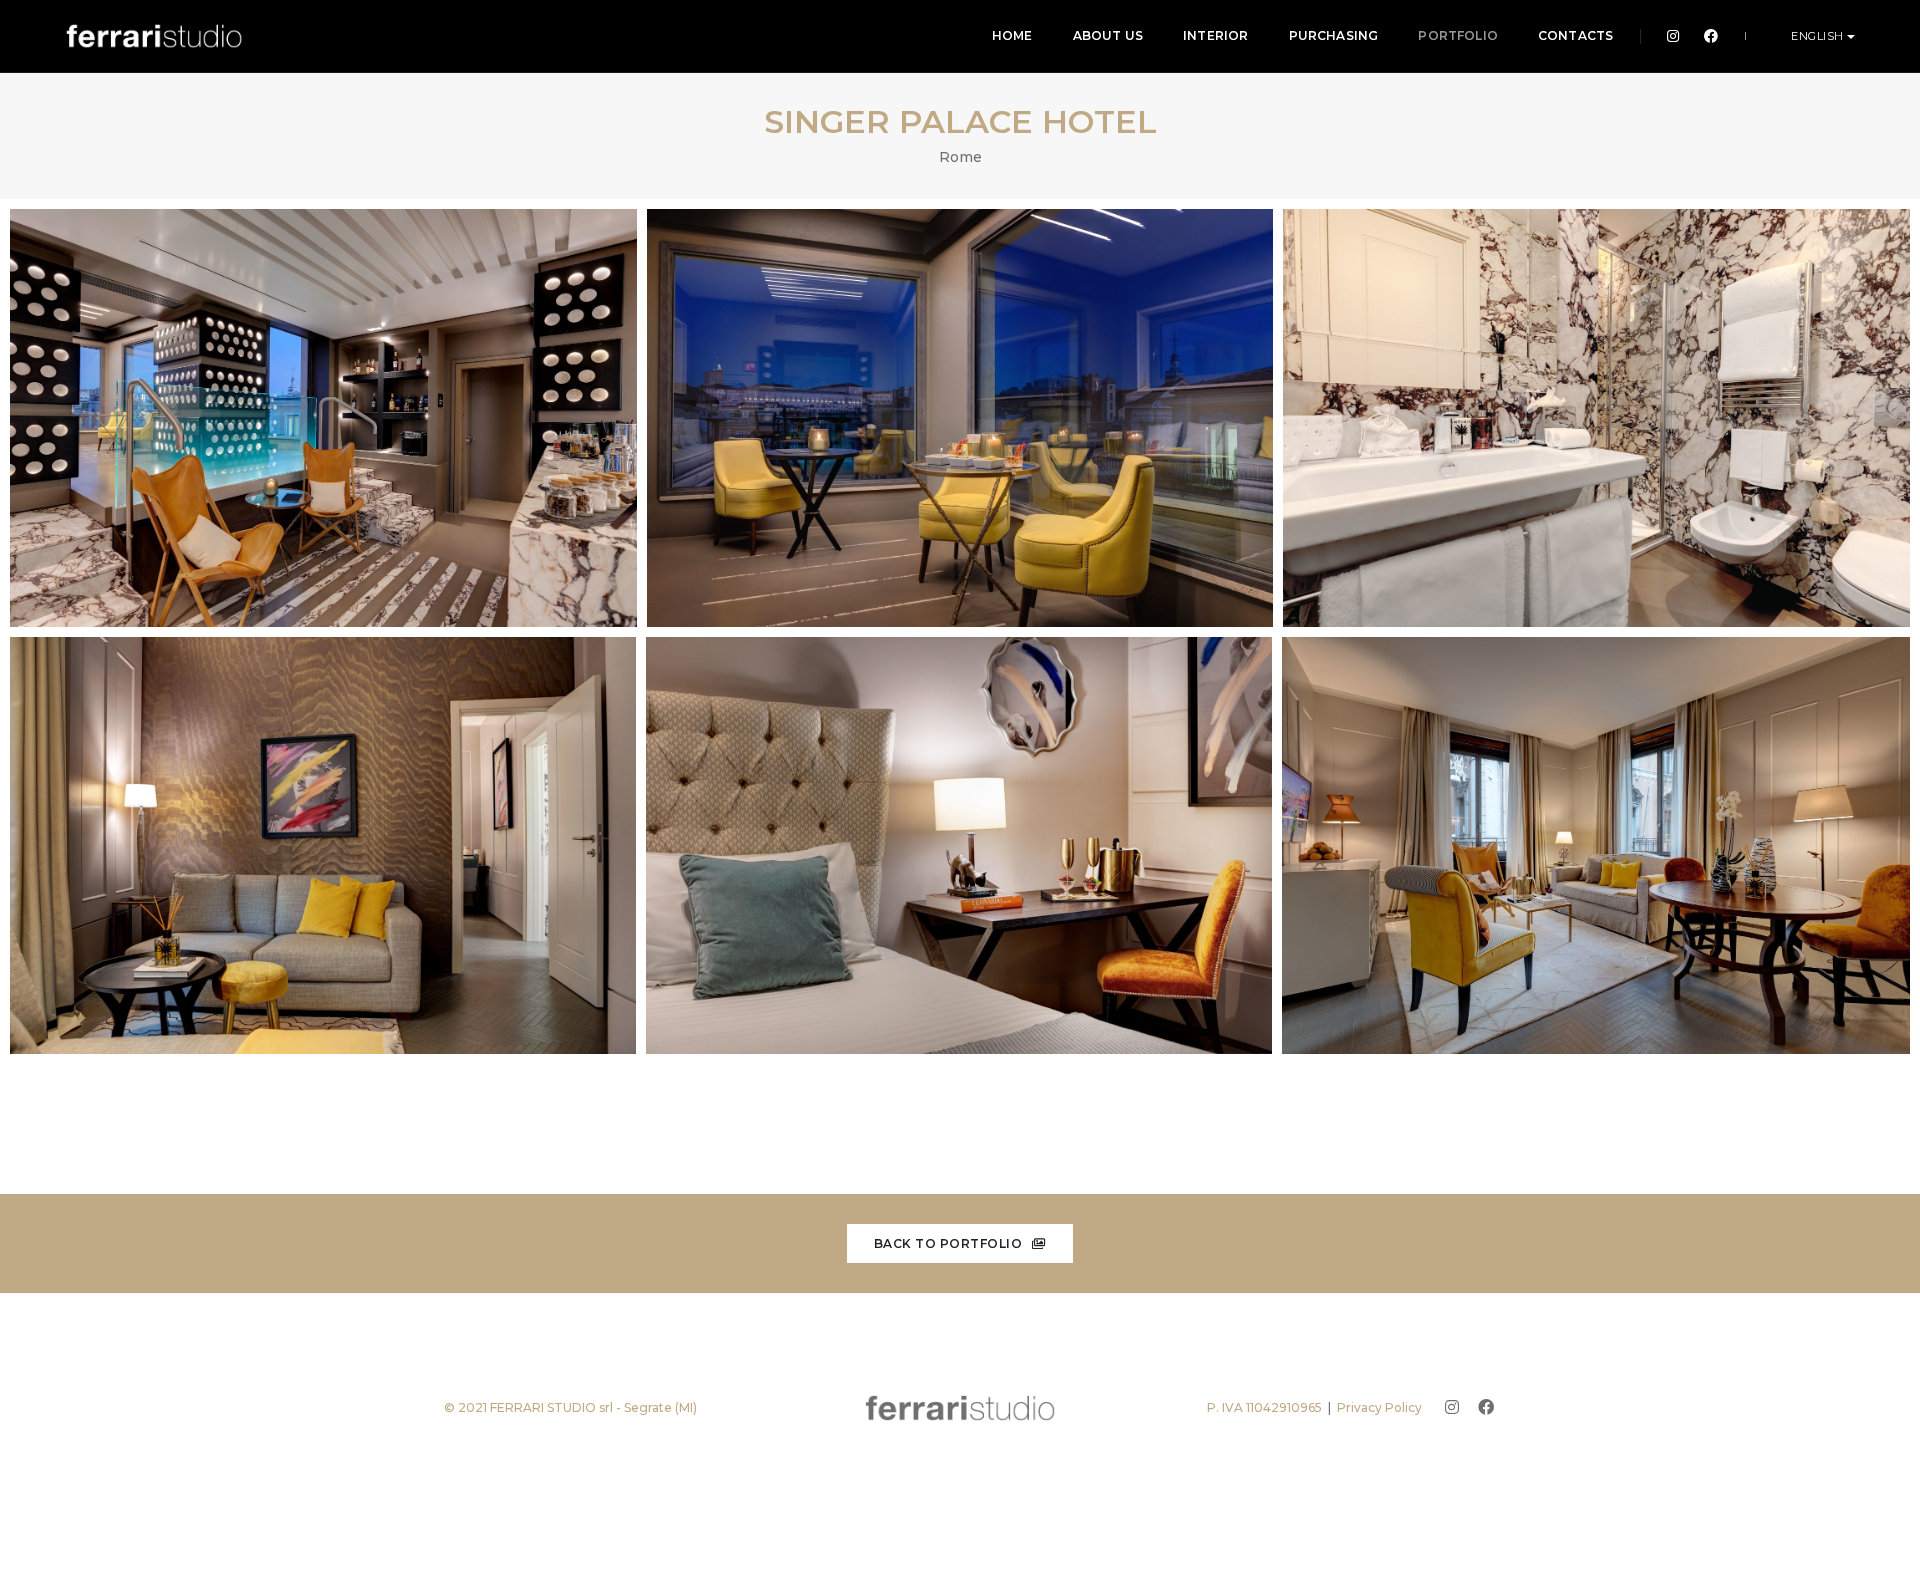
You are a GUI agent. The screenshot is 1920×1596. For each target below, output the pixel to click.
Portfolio (1458, 35)
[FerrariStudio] (154, 36)
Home (1012, 35)
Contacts (1575, 35)
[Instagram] (1673, 36)
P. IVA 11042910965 (1264, 1407)
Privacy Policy (1379, 1407)
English (1819, 36)
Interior (1215, 35)
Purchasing (1334, 35)
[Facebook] (1705, 36)
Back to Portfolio (950, 1243)
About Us (1108, 35)
